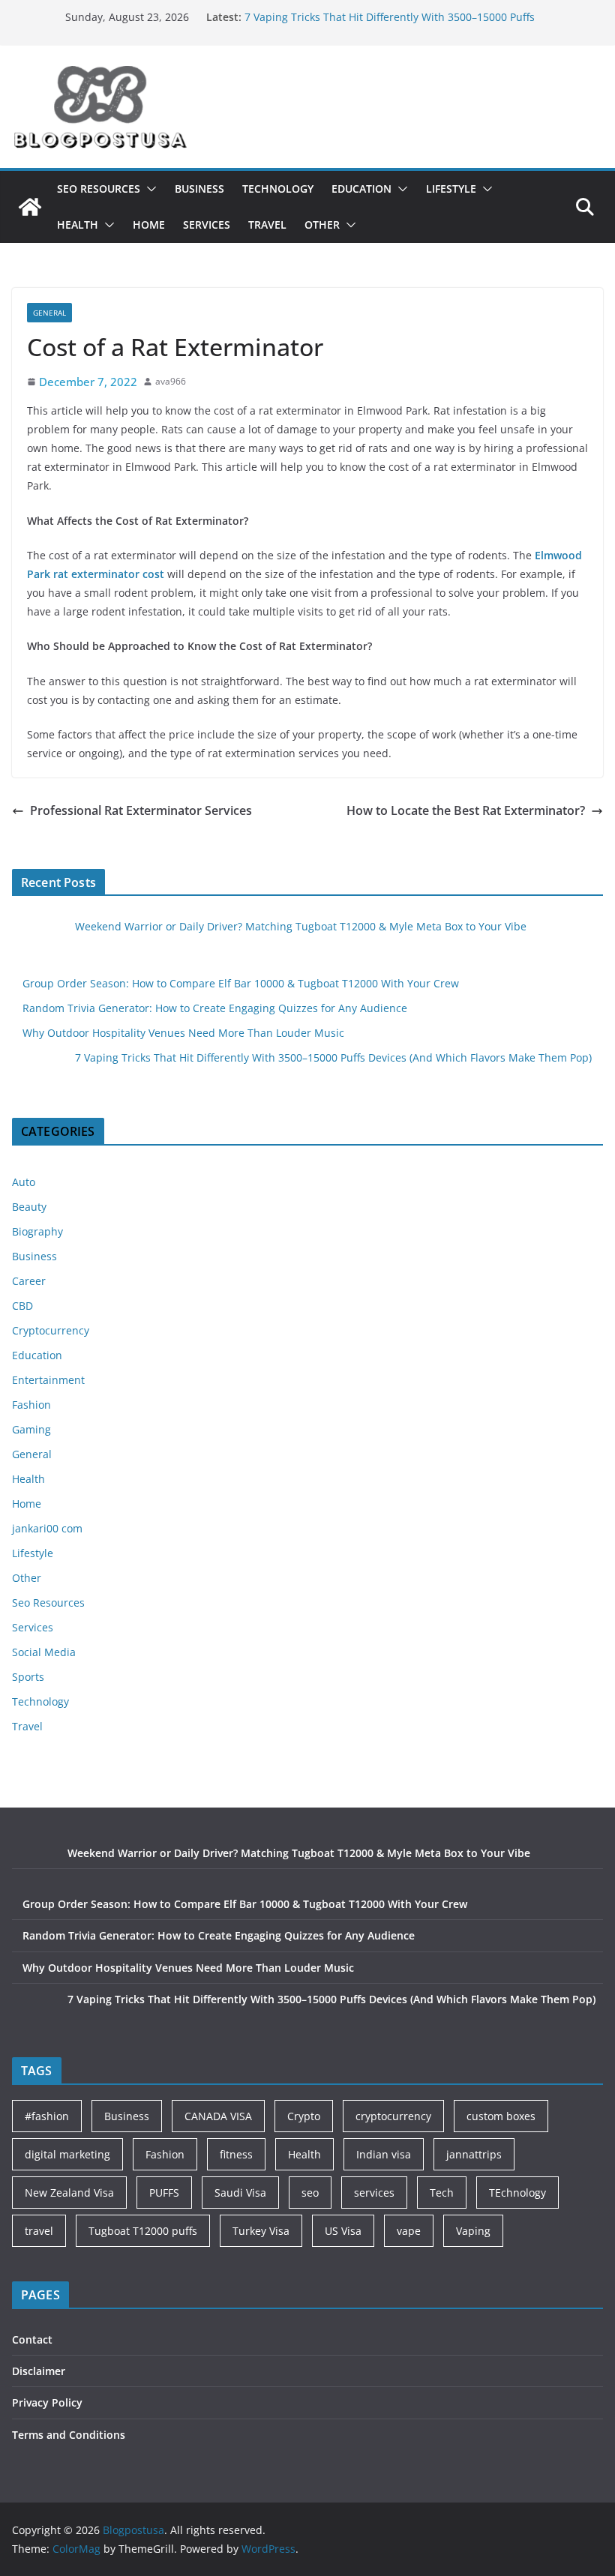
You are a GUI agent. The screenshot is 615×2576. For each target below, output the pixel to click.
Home (149, 225)
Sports (28, 1677)
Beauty (29, 1207)
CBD (22, 1306)
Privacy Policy (47, 2402)
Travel (267, 225)
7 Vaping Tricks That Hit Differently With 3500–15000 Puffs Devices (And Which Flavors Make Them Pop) (333, 1057)
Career (29, 1281)
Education (361, 189)
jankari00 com (47, 1528)
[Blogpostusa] (30, 207)
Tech (442, 2193)
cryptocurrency (393, 2116)
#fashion (47, 2116)
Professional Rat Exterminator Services (141, 810)
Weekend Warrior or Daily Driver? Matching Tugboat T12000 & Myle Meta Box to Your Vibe (301, 926)
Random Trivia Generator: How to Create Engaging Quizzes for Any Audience (215, 1008)
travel (39, 2231)
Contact (32, 2339)
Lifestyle (451, 189)
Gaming (31, 1429)
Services (207, 225)
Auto (24, 1182)
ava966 (171, 381)
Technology (278, 189)
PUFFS (164, 2193)
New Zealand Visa (69, 2193)
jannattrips (474, 2154)
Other (322, 225)
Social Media (44, 1652)
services (374, 2193)
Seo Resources (99, 189)
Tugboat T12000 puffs (143, 2231)
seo (310, 2193)
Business (199, 189)
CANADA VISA (218, 2116)
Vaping (473, 2231)
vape (409, 2231)
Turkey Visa (261, 2231)
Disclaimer (39, 2371)
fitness (236, 2154)
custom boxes (501, 2116)
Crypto (304, 2116)
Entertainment (48, 1380)
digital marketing (67, 2154)
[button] (148, 189)
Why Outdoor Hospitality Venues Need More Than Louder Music (183, 1033)
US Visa (343, 2231)
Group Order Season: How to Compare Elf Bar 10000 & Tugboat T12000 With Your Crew (241, 983)
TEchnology (517, 2193)
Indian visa (384, 2154)
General (49, 313)
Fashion (31, 1405)
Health (78, 225)
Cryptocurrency (51, 1330)
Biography (37, 1231)
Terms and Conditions (69, 2435)
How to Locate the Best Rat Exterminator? (466, 810)
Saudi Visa (240, 2193)
